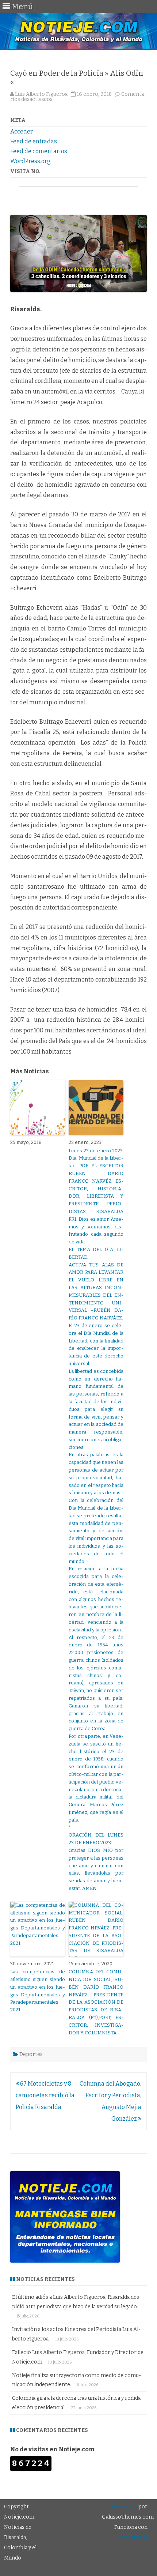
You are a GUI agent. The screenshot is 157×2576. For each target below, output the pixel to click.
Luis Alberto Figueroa (41, 94)
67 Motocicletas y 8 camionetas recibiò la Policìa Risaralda (45, 2095)
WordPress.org (30, 161)
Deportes (31, 2054)
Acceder (22, 131)
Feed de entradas (34, 141)
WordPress (134, 2537)
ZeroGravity (122, 2507)
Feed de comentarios (39, 151)
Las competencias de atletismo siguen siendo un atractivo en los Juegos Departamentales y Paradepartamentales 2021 (38, 1991)
